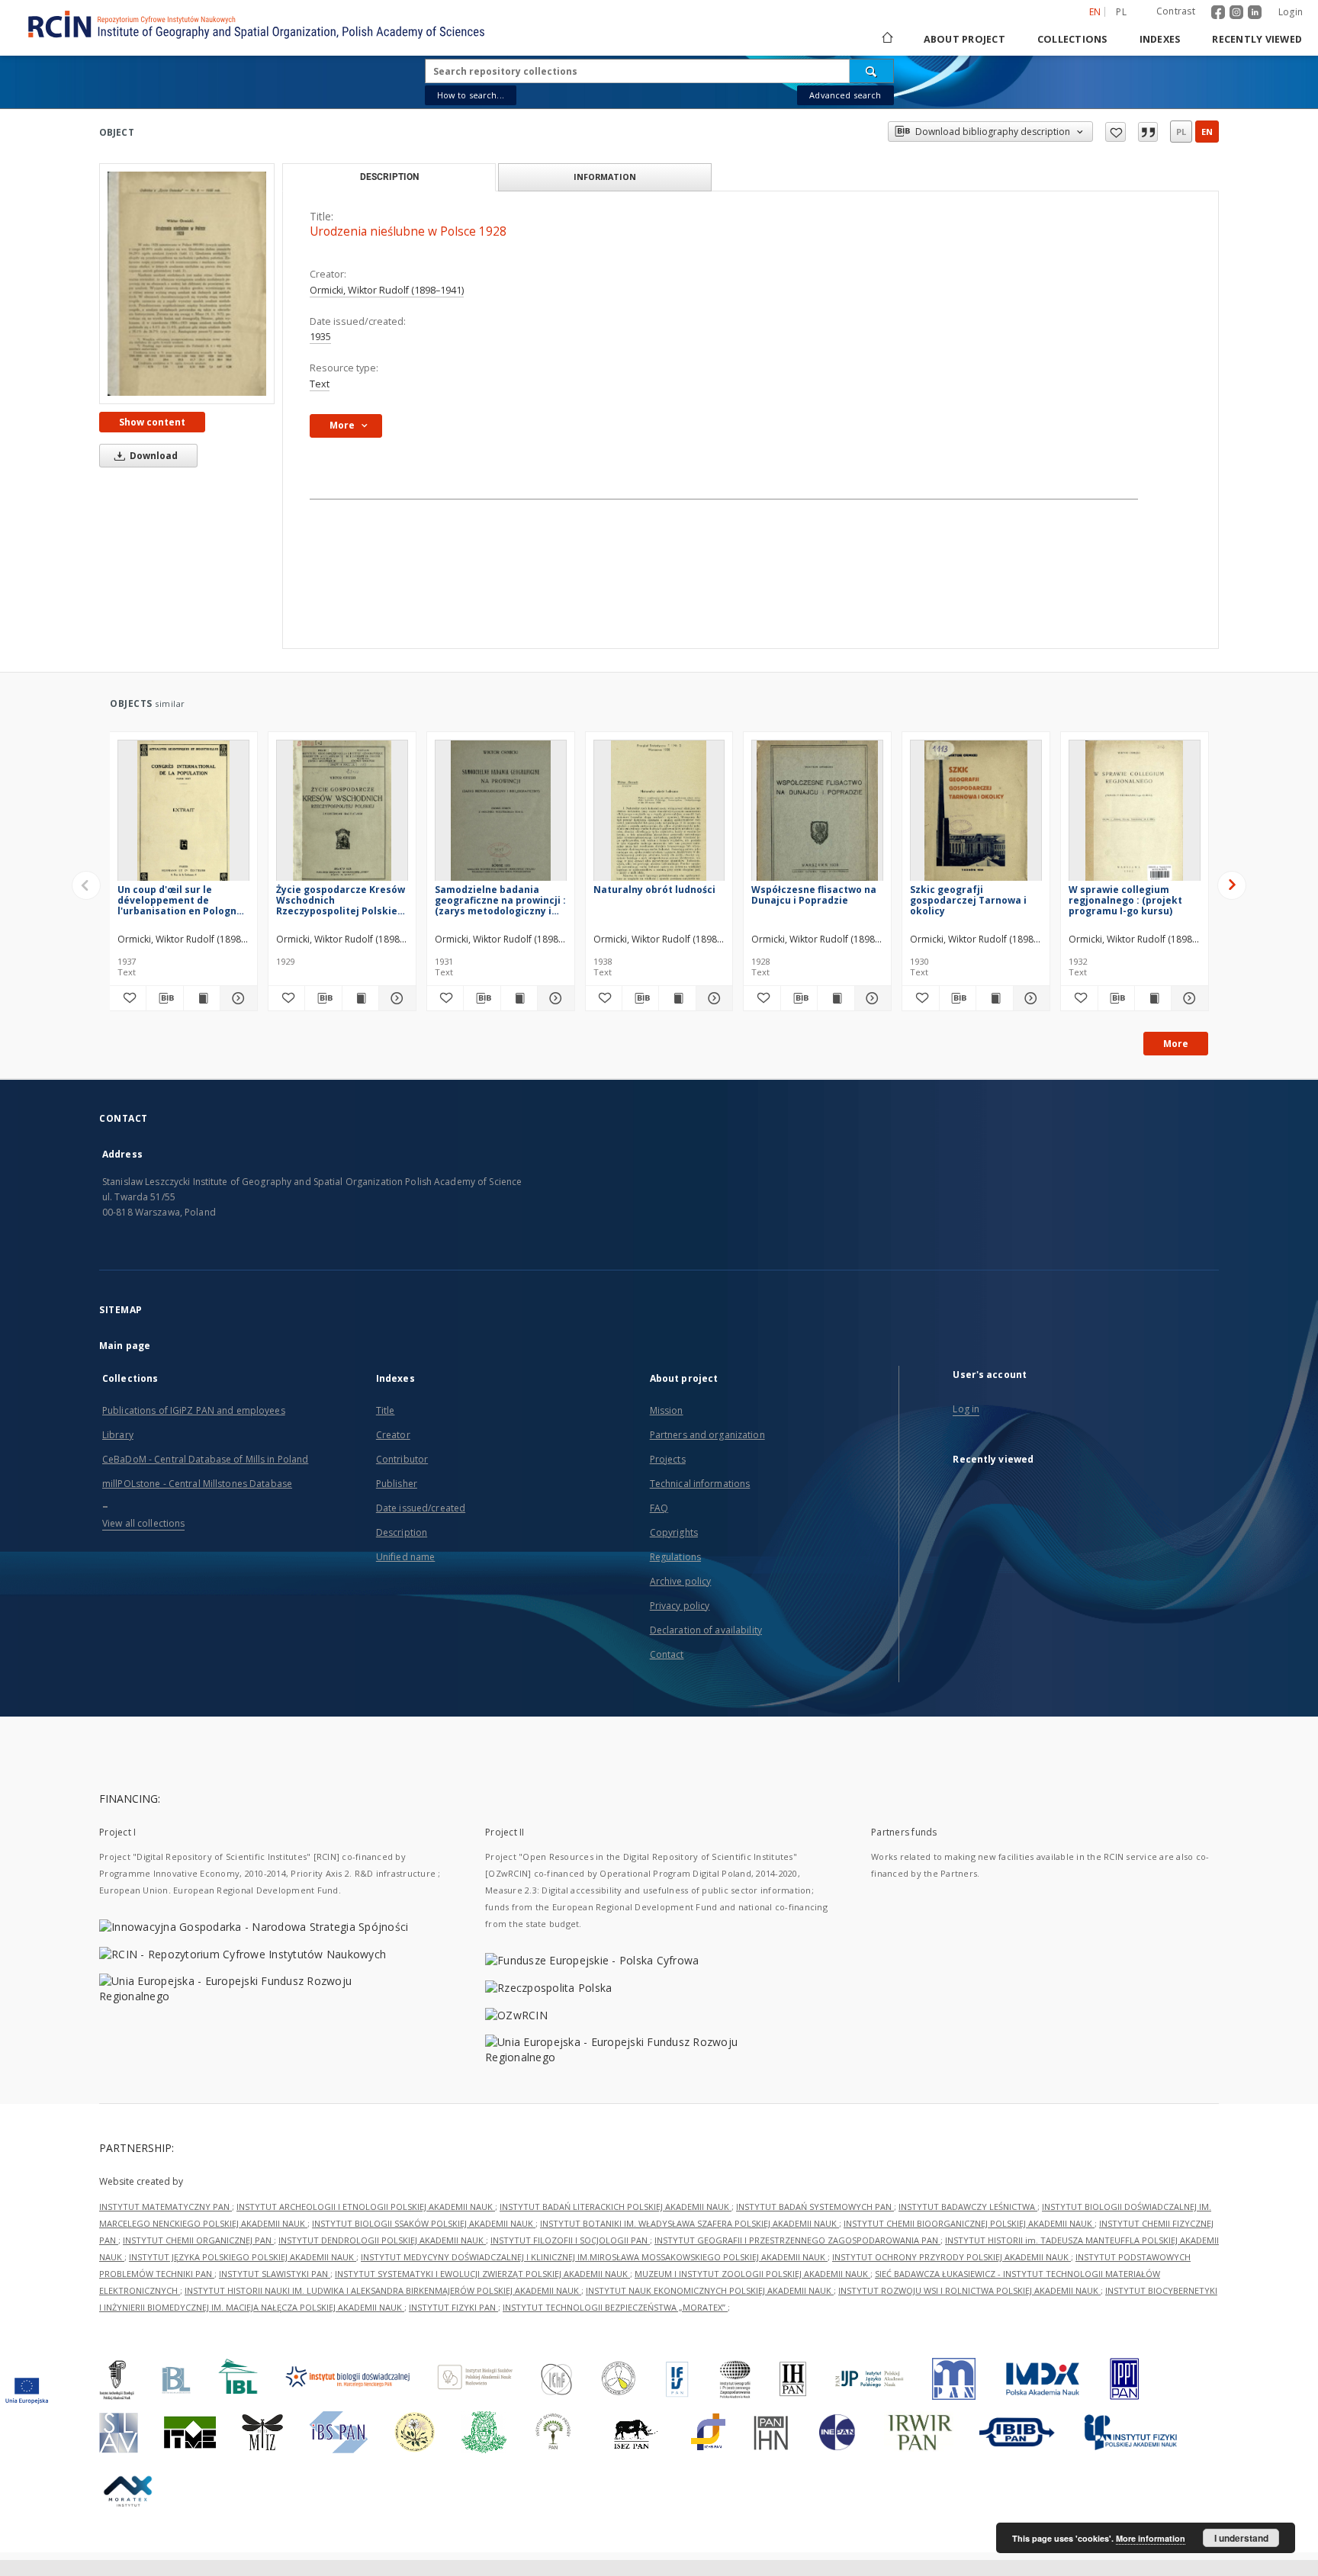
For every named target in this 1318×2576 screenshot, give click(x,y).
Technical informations (700, 1484)
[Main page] (886, 39)
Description (402, 1532)
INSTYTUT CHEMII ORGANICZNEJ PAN (198, 2240)
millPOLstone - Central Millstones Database (197, 1484)
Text (320, 384)
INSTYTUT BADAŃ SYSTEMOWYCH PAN (815, 2207)
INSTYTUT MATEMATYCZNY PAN (166, 2207)
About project (964, 39)
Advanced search (845, 95)
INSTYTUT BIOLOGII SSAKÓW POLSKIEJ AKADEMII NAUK (424, 2223)
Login (1291, 12)
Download (153, 456)
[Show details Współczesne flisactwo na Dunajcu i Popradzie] (871, 998)
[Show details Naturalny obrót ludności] (712, 998)
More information (1151, 2538)
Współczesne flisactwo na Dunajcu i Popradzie (814, 895)
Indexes (1160, 39)
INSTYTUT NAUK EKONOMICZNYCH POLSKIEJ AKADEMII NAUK (710, 2290)
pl (1121, 12)
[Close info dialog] (1148, 132)
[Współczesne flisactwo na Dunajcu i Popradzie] (817, 815)
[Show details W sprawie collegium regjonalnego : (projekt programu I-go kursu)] (1187, 998)
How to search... (471, 95)
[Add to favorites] (1115, 132)
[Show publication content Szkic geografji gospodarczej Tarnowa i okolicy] (994, 998)
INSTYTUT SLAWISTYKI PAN (275, 2274)
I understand (1241, 2538)
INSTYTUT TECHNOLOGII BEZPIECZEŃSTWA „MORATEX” (615, 2307)
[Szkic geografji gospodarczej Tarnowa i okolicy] (976, 815)
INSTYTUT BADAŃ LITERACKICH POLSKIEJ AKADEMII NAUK (616, 2207)
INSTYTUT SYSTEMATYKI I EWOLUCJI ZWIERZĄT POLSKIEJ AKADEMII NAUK (482, 2274)
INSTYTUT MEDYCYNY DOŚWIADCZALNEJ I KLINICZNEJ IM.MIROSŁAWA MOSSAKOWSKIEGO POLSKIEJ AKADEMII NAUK (594, 2257)
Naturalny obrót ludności (654, 890)
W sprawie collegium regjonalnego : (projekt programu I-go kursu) (1125, 900)
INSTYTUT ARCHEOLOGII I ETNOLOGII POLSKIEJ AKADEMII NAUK (366, 2207)
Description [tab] (389, 177)
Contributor (402, 1459)
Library (118, 1435)
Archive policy (681, 1581)
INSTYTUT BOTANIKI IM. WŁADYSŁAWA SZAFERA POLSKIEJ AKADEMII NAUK (690, 2223)
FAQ (659, 1508)
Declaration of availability (706, 1630)
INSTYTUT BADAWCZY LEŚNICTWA (968, 2207)
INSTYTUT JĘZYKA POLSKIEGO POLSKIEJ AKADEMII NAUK (243, 2257)
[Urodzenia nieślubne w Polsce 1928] (187, 284)
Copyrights (674, 1532)
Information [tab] (605, 177)
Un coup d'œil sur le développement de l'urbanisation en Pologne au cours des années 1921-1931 (181, 900)
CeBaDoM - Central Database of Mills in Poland (205, 1459)
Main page (125, 1346)
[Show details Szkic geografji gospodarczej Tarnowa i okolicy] (1029, 998)
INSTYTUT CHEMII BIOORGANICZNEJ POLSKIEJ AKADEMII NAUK (969, 2223)
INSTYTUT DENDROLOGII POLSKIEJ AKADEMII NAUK (382, 2240)
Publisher (397, 1484)
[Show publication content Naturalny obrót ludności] (677, 998)
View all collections (143, 1523)
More (1176, 1044)
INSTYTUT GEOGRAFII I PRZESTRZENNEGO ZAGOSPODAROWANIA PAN (797, 2240)
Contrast (1176, 11)
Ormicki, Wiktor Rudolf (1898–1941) (387, 290)
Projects (668, 1459)
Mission (667, 1410)
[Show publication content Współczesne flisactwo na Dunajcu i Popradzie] (836, 998)
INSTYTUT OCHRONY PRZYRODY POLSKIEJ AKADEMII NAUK (952, 2257)
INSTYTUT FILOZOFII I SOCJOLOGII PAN (570, 2240)
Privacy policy (680, 1606)
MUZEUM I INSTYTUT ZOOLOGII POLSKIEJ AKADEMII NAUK (752, 2274)
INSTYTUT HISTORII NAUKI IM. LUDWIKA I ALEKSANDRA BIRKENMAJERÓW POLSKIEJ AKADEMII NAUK (383, 2290)
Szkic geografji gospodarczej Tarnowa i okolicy (968, 900)
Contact (667, 1654)
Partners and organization (707, 1435)
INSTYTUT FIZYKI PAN (453, 2307)
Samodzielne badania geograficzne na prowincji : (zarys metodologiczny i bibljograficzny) (500, 900)
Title (386, 1410)
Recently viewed (1257, 39)
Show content (152, 422)
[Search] (872, 71)
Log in (966, 1409)
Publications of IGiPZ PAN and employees (194, 1410)
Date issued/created (421, 1508)
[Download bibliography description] (164, 998)
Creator (393, 1435)
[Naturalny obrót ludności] (659, 815)
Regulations (675, 1557)
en (1207, 132)
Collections (1072, 39)
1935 (320, 337)
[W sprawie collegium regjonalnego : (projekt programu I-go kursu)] (1135, 815)
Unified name (405, 1557)
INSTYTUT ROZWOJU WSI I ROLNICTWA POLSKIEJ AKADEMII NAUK (969, 2290)
